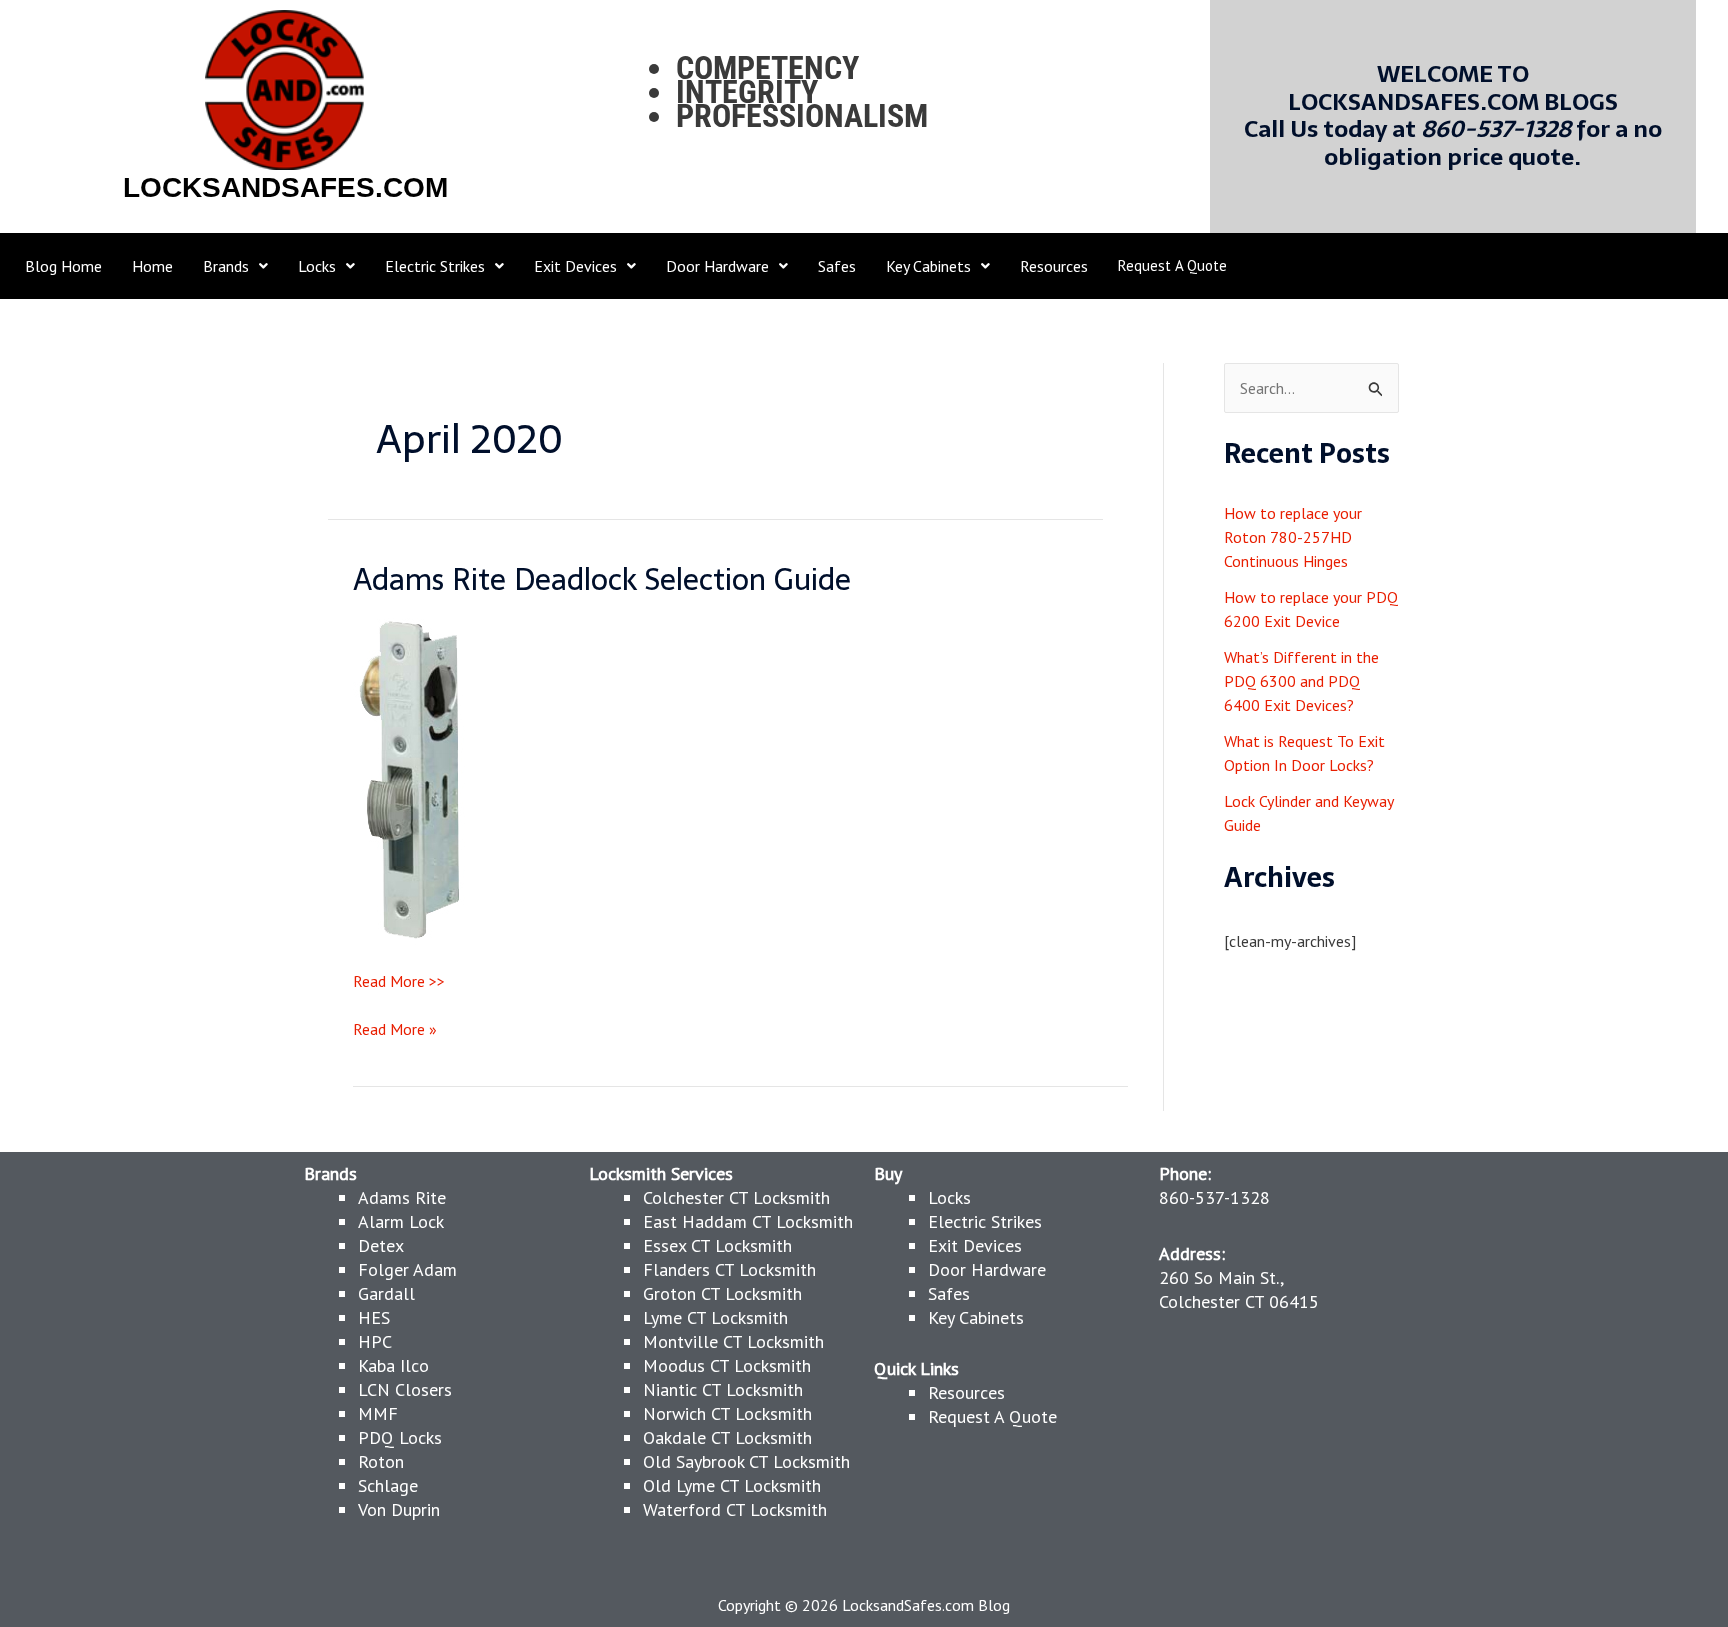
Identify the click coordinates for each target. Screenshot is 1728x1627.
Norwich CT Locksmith (727, 1413)
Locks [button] (317, 266)
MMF (378, 1413)
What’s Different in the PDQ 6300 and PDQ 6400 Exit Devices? (1301, 681)
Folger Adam (407, 1269)
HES (374, 1317)
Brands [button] (226, 266)
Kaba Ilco (393, 1365)
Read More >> (399, 981)
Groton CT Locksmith (722, 1293)
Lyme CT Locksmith (715, 1317)
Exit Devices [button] (575, 266)
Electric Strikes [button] (435, 266)
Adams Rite (402, 1197)
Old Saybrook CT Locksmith (746, 1461)
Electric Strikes (985, 1221)
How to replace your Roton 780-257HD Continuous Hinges (1293, 537)
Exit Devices (975, 1245)
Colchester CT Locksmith (736, 1197)
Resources (1054, 266)
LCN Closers (405, 1389)
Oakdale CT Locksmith (727, 1437)
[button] (235, 266)
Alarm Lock (401, 1221)
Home (152, 266)
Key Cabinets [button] (928, 266)
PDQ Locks (400, 1437)
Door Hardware (987, 1269)
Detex (381, 1245)
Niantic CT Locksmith (723, 1389)
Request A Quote (1172, 265)
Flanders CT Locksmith (729, 1269)
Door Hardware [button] (717, 266)
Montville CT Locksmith (733, 1341)
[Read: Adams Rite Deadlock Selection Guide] (411, 779)
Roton (381, 1461)
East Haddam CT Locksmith (748, 1221)
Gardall (386, 1293)
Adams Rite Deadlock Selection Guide (602, 579)
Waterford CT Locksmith (735, 1509)
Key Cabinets (976, 1317)
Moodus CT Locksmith (727, 1365)
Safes (837, 266)
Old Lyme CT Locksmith (732, 1485)
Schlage (388, 1485)
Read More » (395, 1028)
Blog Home (63, 266)
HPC (375, 1341)
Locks (949, 1197)
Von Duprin (399, 1509)
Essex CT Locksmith (717, 1245)
